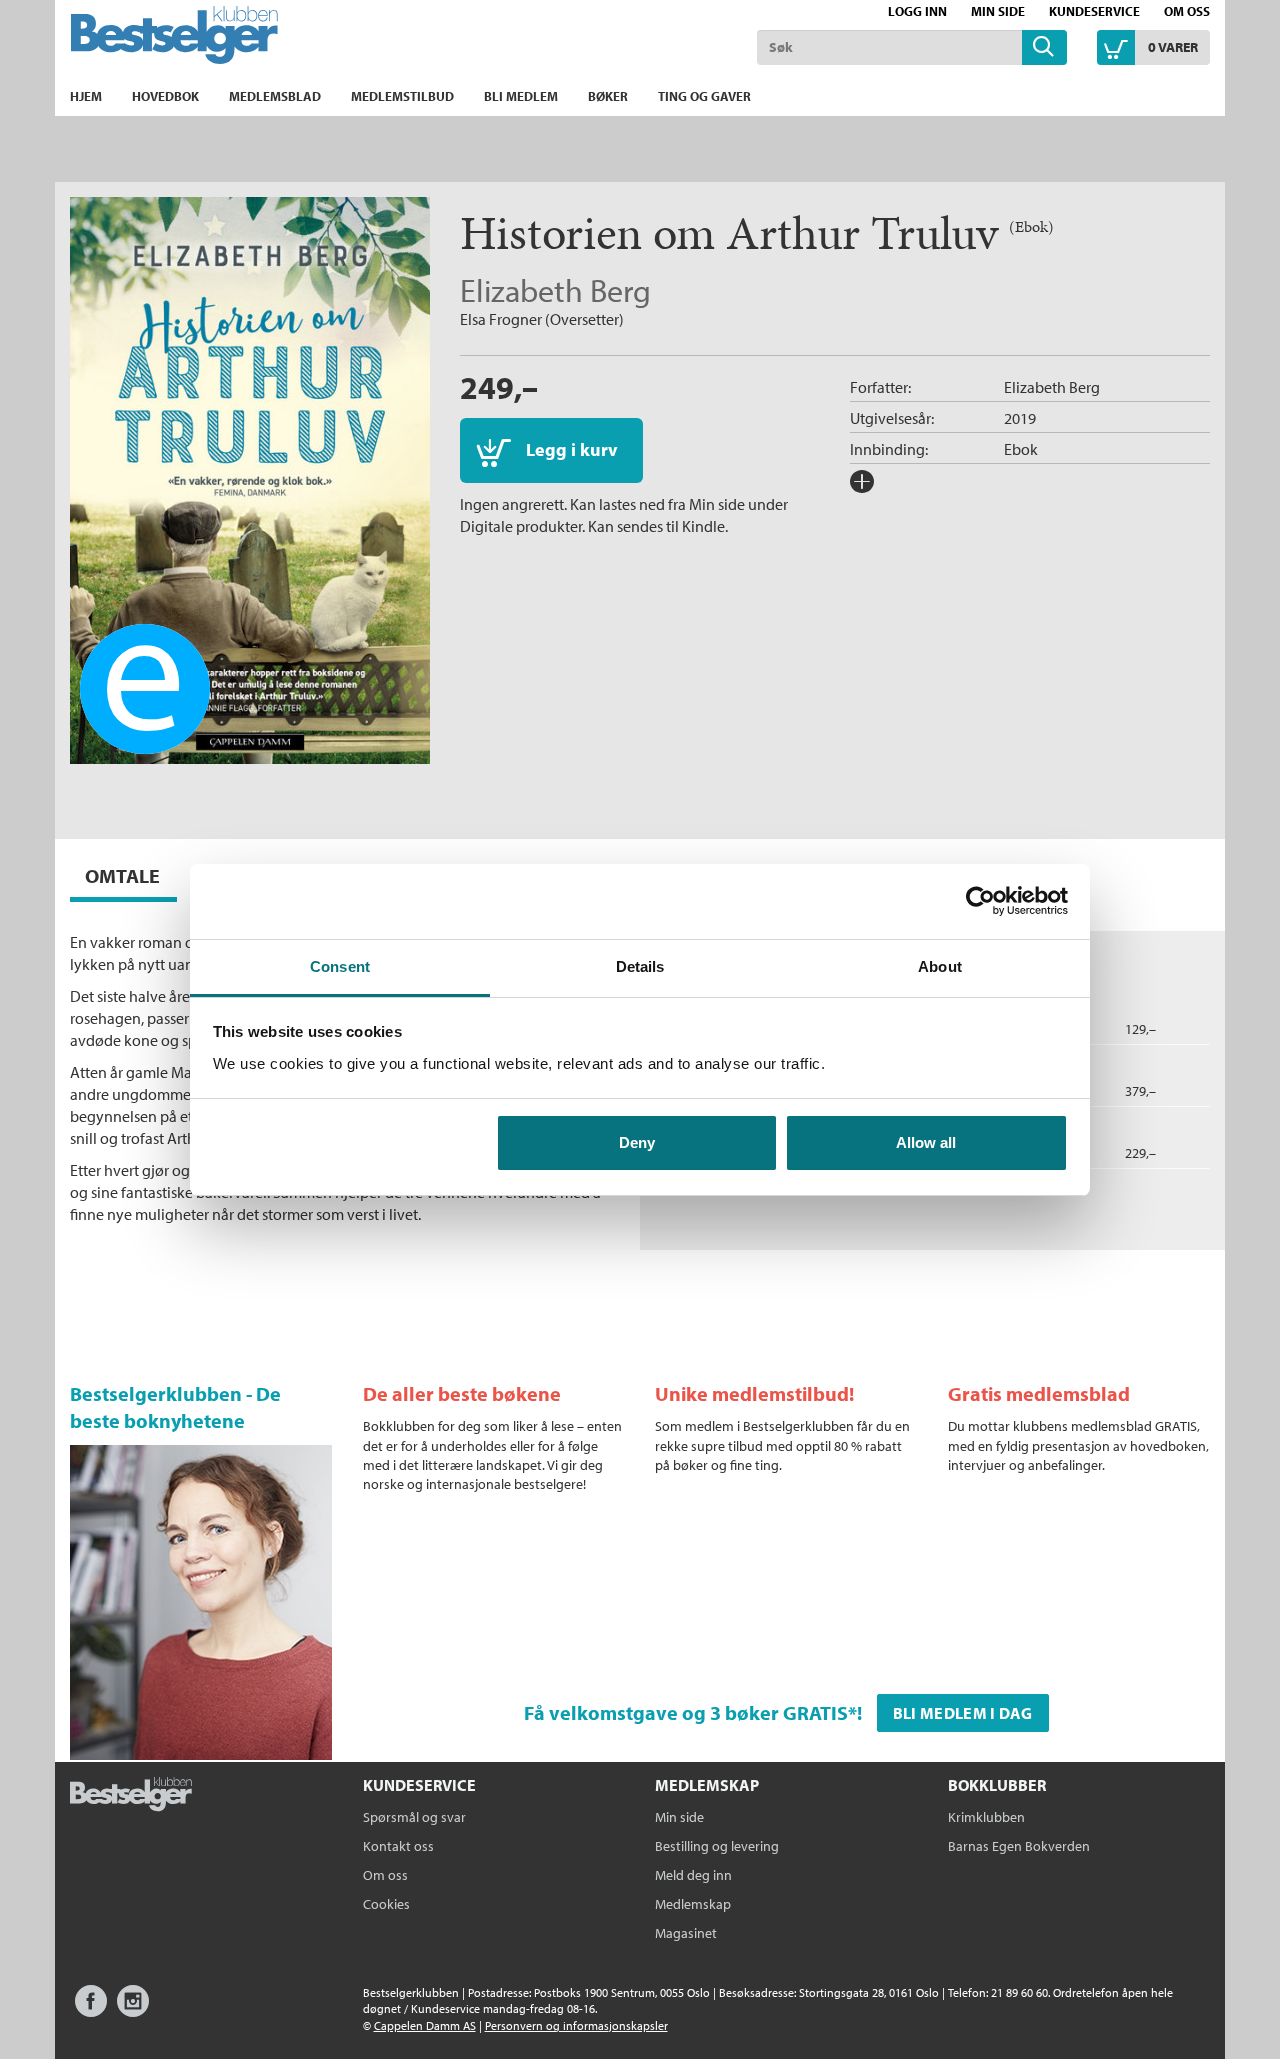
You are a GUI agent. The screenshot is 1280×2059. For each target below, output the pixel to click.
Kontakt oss (398, 1846)
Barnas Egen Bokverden (1019, 1846)
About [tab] (940, 966)
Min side (998, 11)
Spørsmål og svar (414, 1817)
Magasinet (686, 1933)
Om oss (1187, 11)
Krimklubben (986, 1817)
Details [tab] (640, 966)
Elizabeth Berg (555, 290)
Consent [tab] (340, 966)
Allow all (926, 1142)
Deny (637, 1142)
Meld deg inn (693, 1875)
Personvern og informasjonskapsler (576, 2025)
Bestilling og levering (717, 1846)
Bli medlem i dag (963, 1713)
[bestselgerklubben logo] (131, 1796)
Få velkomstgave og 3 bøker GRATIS (686, 1712)
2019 (1020, 418)
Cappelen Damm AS (425, 2025)
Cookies (386, 1904)
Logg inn (917, 11)
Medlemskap (693, 1904)
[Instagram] (133, 2010)
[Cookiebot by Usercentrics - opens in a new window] (980, 901)
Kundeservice (1094, 11)
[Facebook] (91, 2010)
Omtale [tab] (122, 875)
